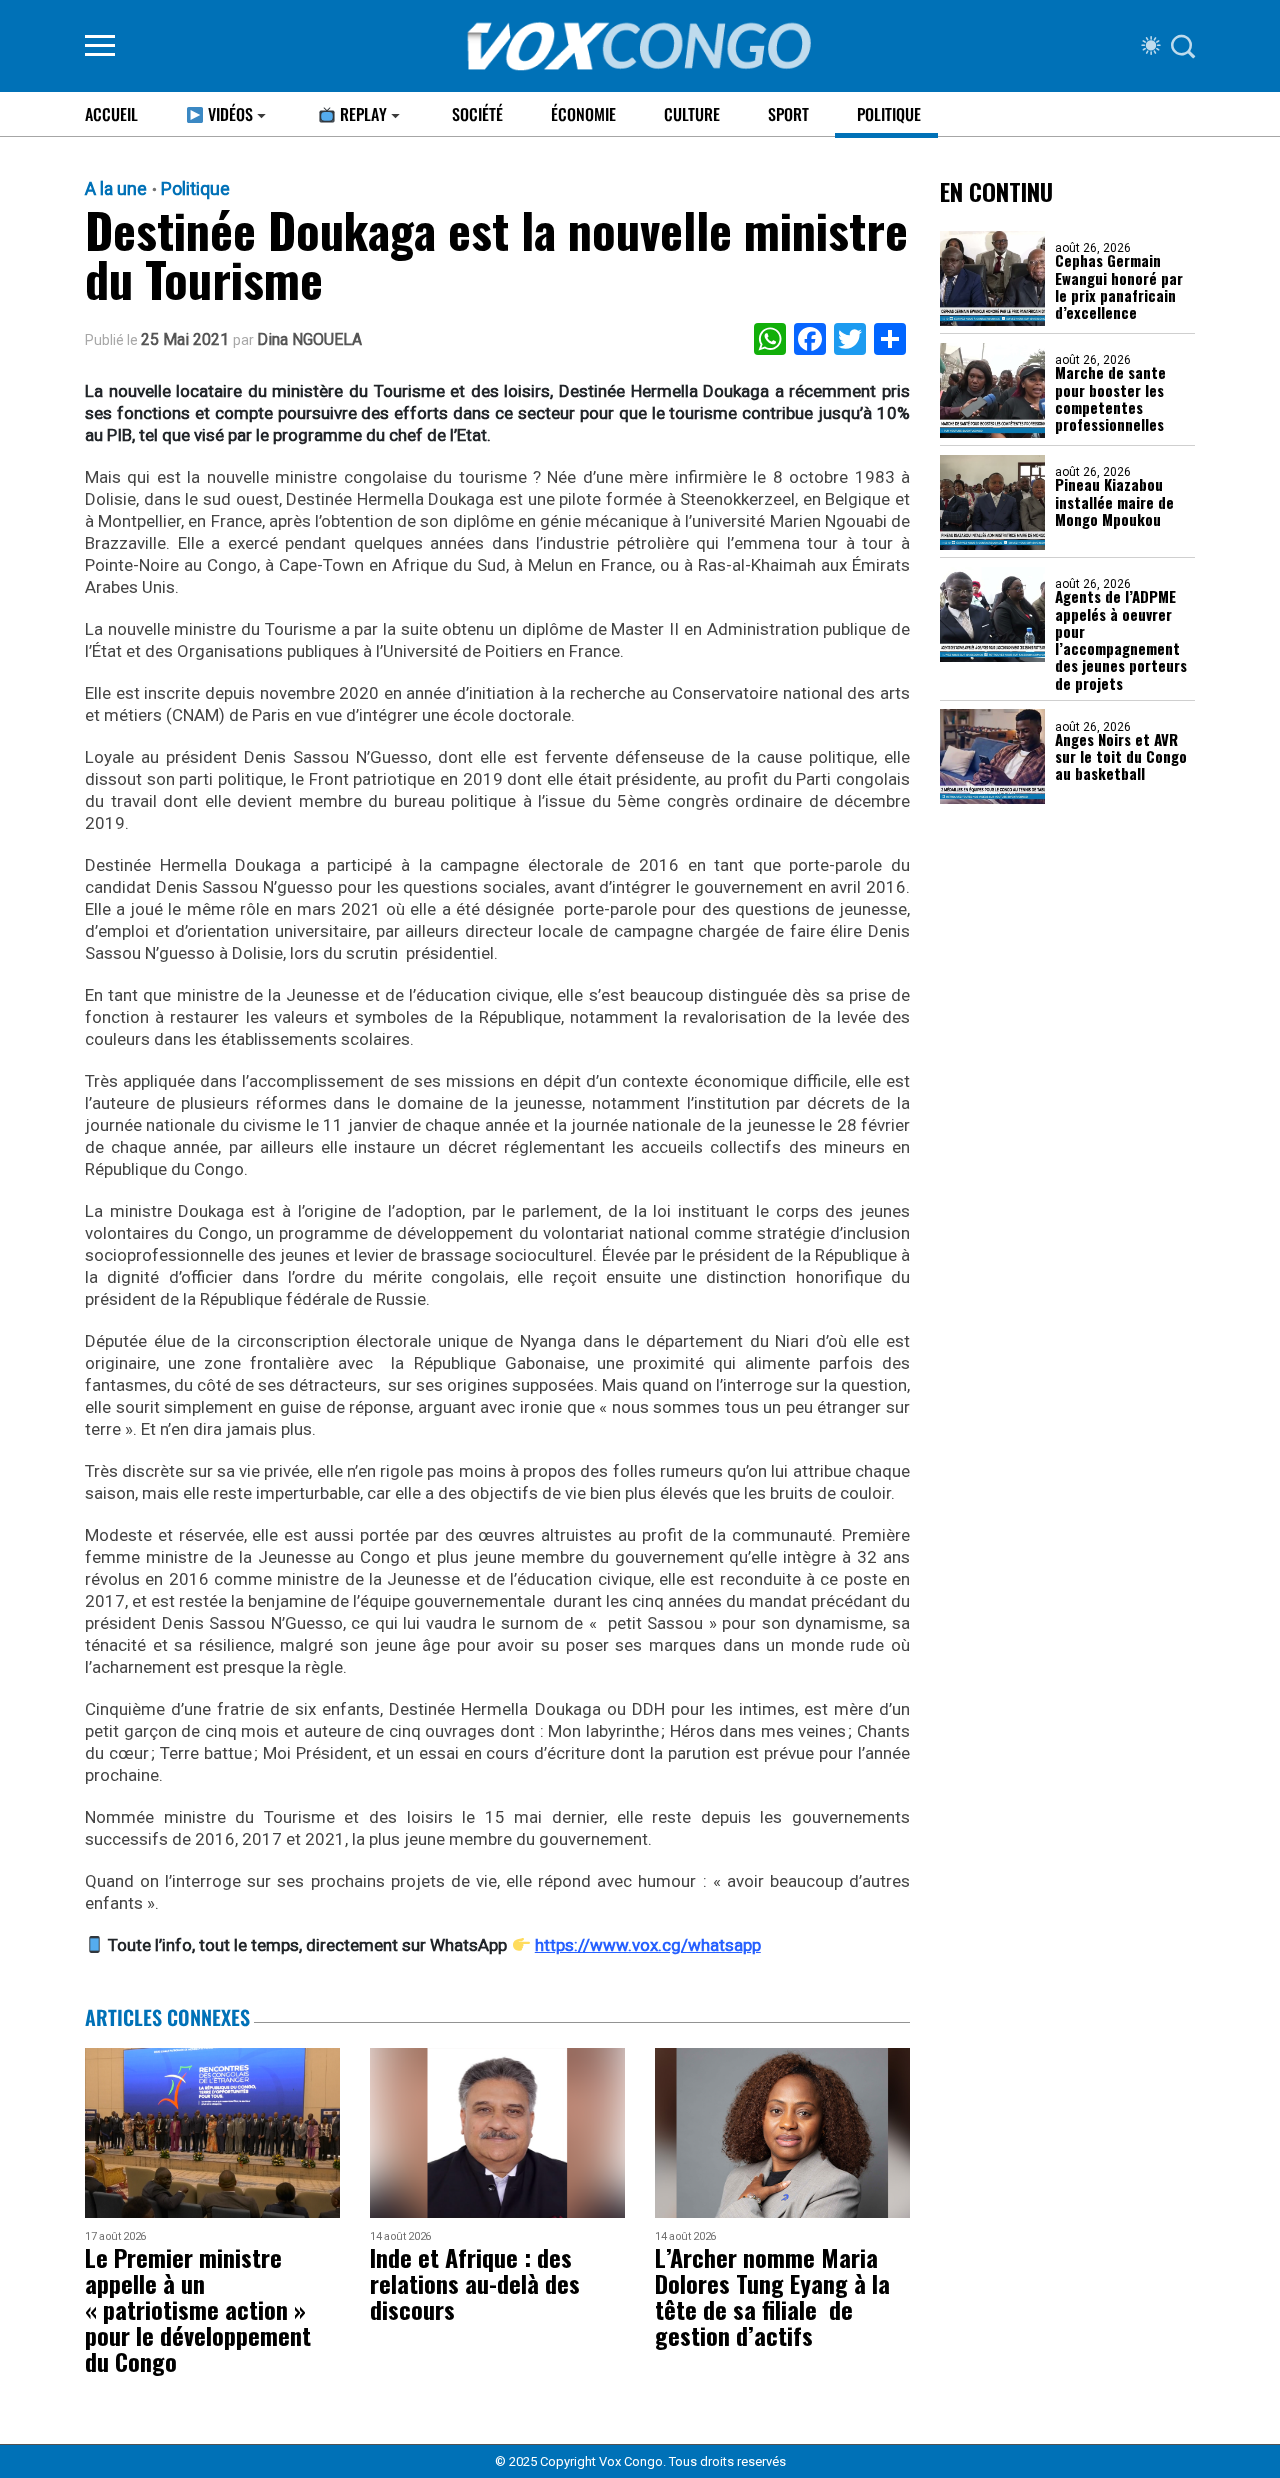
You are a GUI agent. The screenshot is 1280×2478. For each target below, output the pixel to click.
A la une (116, 189)
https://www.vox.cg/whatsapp (648, 1945)
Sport (788, 114)
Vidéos (228, 114)
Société (477, 114)
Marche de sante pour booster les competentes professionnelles (1110, 399)
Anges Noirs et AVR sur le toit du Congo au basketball (1121, 757)
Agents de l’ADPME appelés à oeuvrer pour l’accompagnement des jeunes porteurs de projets (1121, 641)
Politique (889, 114)
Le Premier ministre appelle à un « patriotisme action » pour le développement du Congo (198, 2309)
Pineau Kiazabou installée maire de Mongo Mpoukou (1114, 503)
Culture (692, 114)
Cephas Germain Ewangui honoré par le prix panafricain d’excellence (1119, 287)
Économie (583, 114)
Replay (361, 114)
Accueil (111, 114)
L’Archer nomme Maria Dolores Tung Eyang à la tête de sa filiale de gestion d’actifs (772, 2296)
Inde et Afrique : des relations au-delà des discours (475, 2283)
